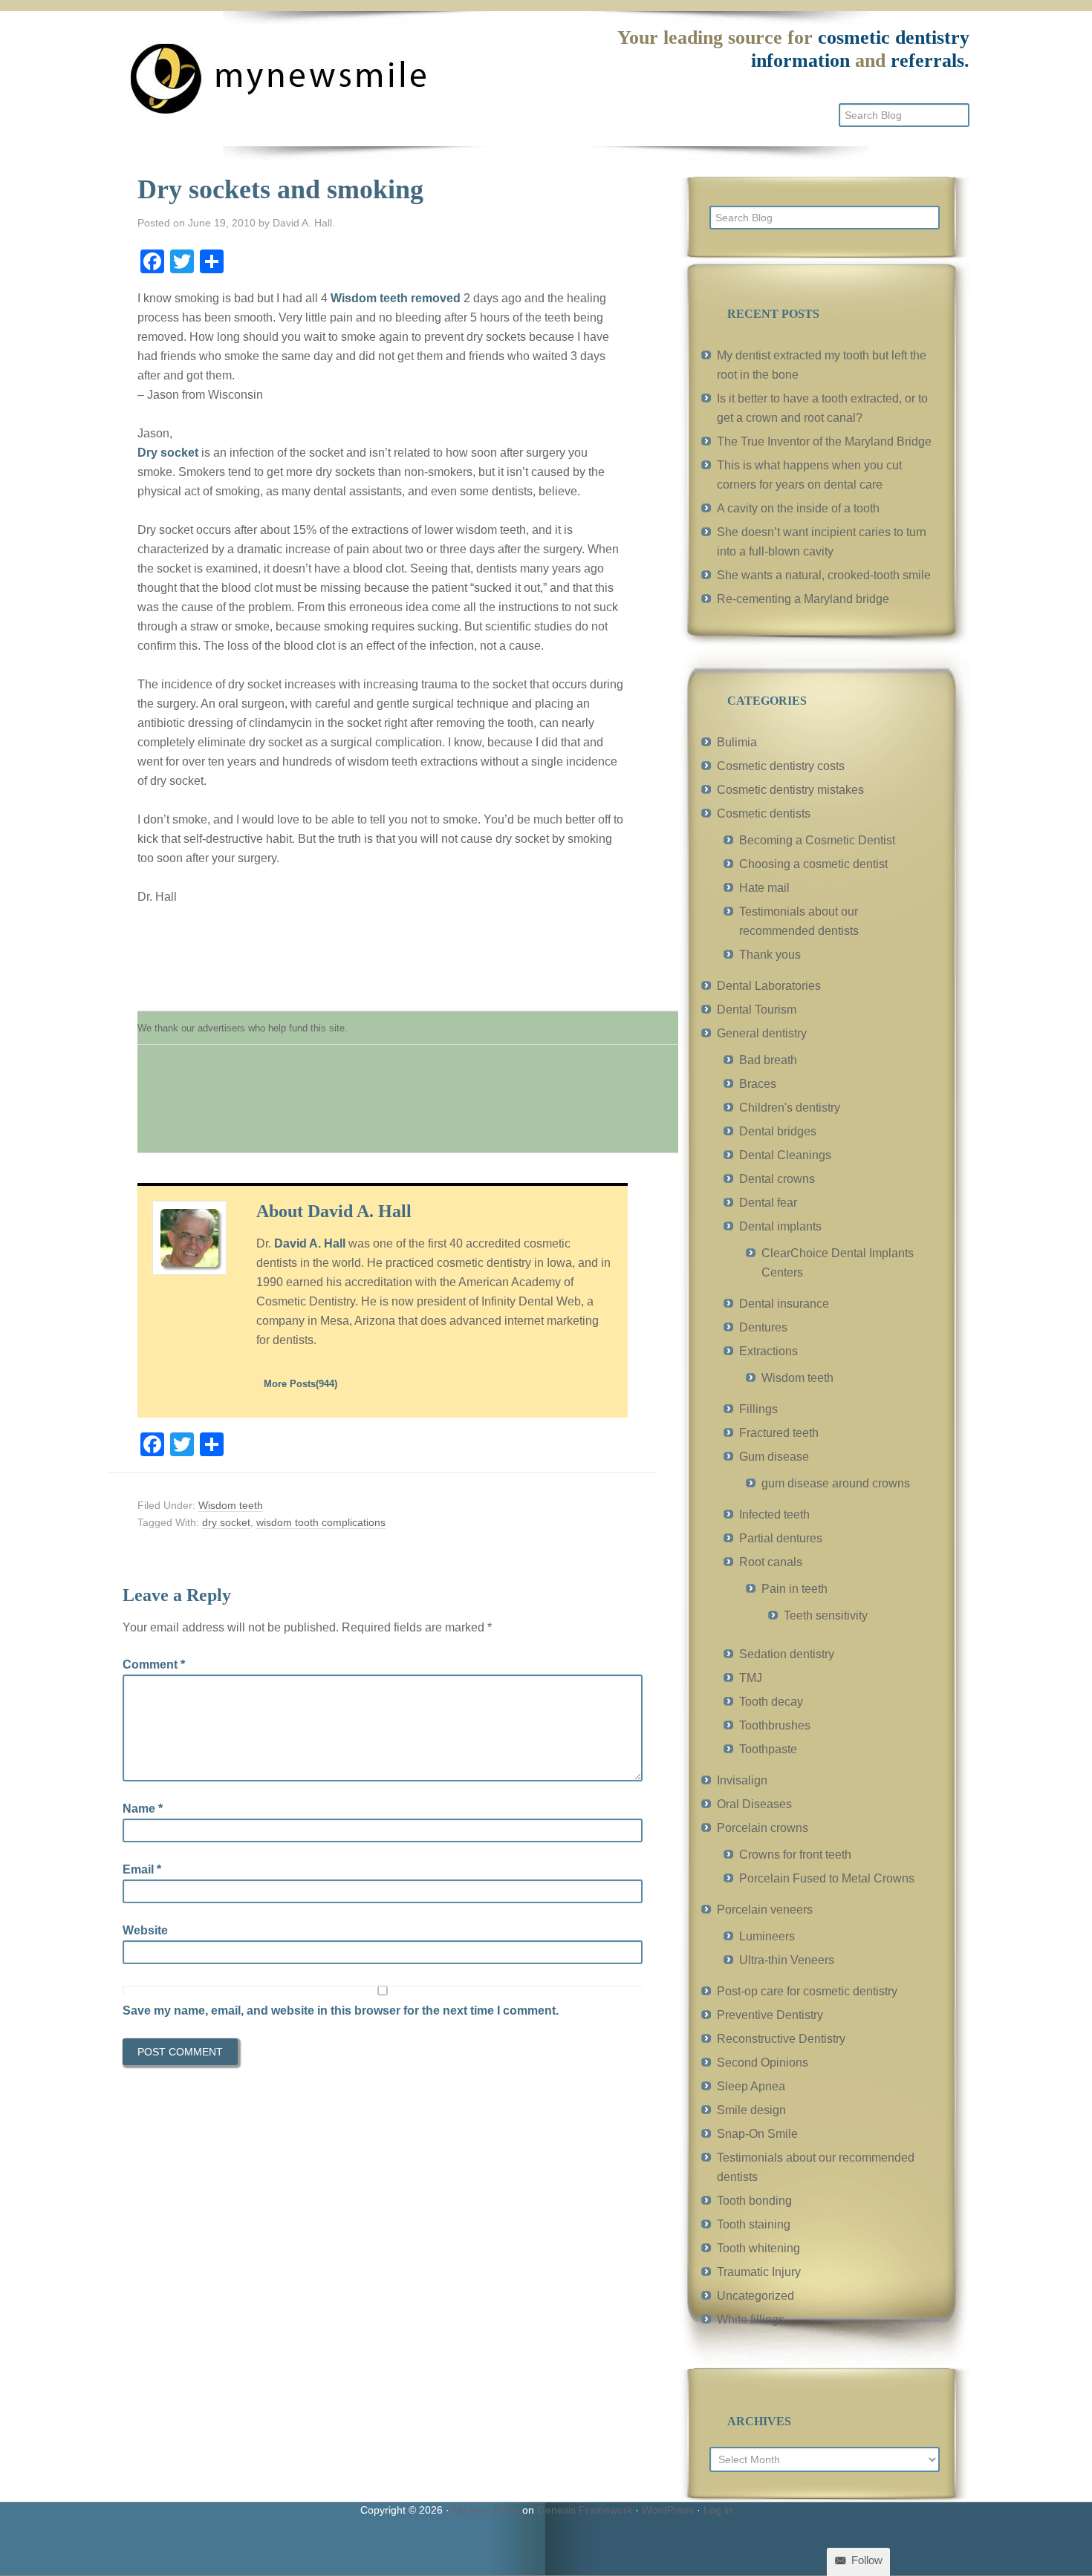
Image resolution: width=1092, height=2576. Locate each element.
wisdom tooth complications (321, 1522)
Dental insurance (784, 1304)
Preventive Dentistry (770, 2015)
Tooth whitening (758, 2248)
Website (145, 1930)
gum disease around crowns (836, 1483)
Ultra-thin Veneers (787, 1960)
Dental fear (768, 1203)
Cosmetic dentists (764, 813)
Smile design (751, 2110)
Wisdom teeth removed (396, 298)
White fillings (751, 2319)
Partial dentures (781, 1538)
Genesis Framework (585, 2510)
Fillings (758, 1409)
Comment (154, 1664)
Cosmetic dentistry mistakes (790, 790)
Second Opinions (763, 2063)
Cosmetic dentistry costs (781, 766)
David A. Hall (310, 1243)
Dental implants (780, 1226)
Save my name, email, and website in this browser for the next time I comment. (341, 2011)
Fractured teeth (779, 1433)
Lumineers (767, 1936)
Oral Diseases (754, 1804)
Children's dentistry (790, 1108)
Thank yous (770, 955)
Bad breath (768, 1060)
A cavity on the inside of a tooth (798, 508)
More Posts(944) (300, 1384)
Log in (718, 2510)
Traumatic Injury (759, 2272)
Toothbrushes (775, 1725)
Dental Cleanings (785, 1155)
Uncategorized (755, 2296)
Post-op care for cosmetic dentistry (807, 1991)
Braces (758, 1084)
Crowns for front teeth (795, 1855)
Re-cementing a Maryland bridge (803, 599)
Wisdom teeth (231, 1505)
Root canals (771, 1562)
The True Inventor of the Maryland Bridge (824, 441)
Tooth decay (771, 1702)
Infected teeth (774, 1514)
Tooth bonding (754, 2201)
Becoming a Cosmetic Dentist (817, 840)
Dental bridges (778, 1131)
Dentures (763, 1327)
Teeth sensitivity (826, 1615)
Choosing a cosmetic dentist (813, 864)
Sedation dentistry (787, 1654)
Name (143, 1809)
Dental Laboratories (769, 986)
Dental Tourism (757, 1010)
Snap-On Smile (757, 2134)
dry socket (226, 1522)
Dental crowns (777, 1179)
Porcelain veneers (765, 1910)
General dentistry (762, 1033)
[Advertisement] (408, 1106)
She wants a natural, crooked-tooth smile (824, 575)
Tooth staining (754, 2224)
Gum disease (774, 1457)
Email (142, 1869)
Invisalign (742, 1780)
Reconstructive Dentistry (781, 2039)
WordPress (668, 2510)
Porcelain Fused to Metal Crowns (827, 1878)
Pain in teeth (794, 1589)
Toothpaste (768, 1749)
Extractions (768, 1351)
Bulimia (737, 742)
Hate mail (764, 888)
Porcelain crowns (763, 1828)
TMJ (751, 1678)
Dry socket (168, 453)
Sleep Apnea (751, 2086)
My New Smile (486, 2510)
